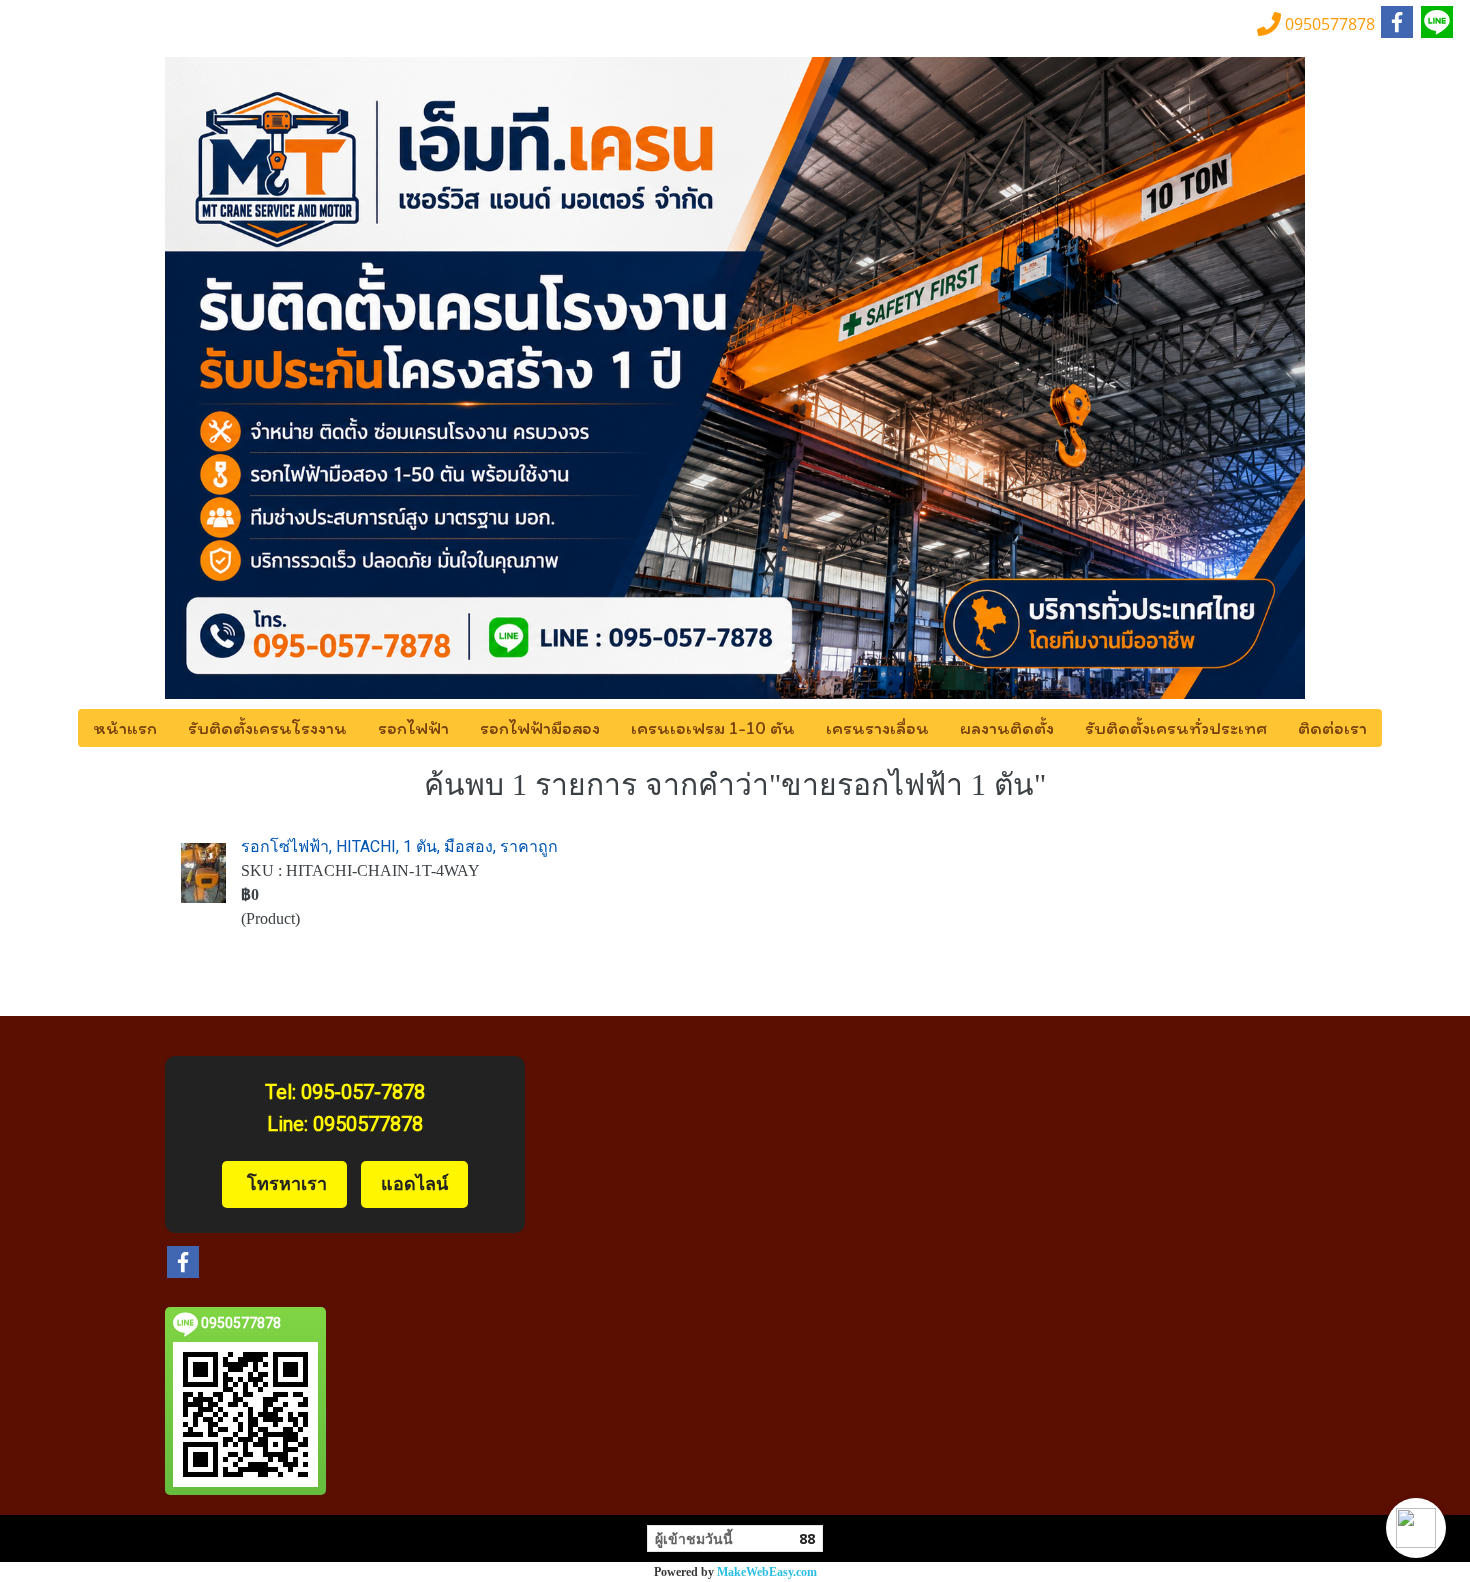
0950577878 (368, 1124)
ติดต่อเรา (1332, 728)
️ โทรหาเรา (284, 1184)
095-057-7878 (363, 1092)
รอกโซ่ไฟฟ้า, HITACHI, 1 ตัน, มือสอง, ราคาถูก (399, 846)
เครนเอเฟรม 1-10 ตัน (713, 728)
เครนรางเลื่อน (877, 728)
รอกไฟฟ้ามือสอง (540, 728)
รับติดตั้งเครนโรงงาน (267, 728)
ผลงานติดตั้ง (1007, 728)
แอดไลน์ (414, 1184)
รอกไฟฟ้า (413, 728)
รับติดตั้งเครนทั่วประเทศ (1176, 728)
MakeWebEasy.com (767, 1572)
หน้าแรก (125, 728)
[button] (1416, 1528)
